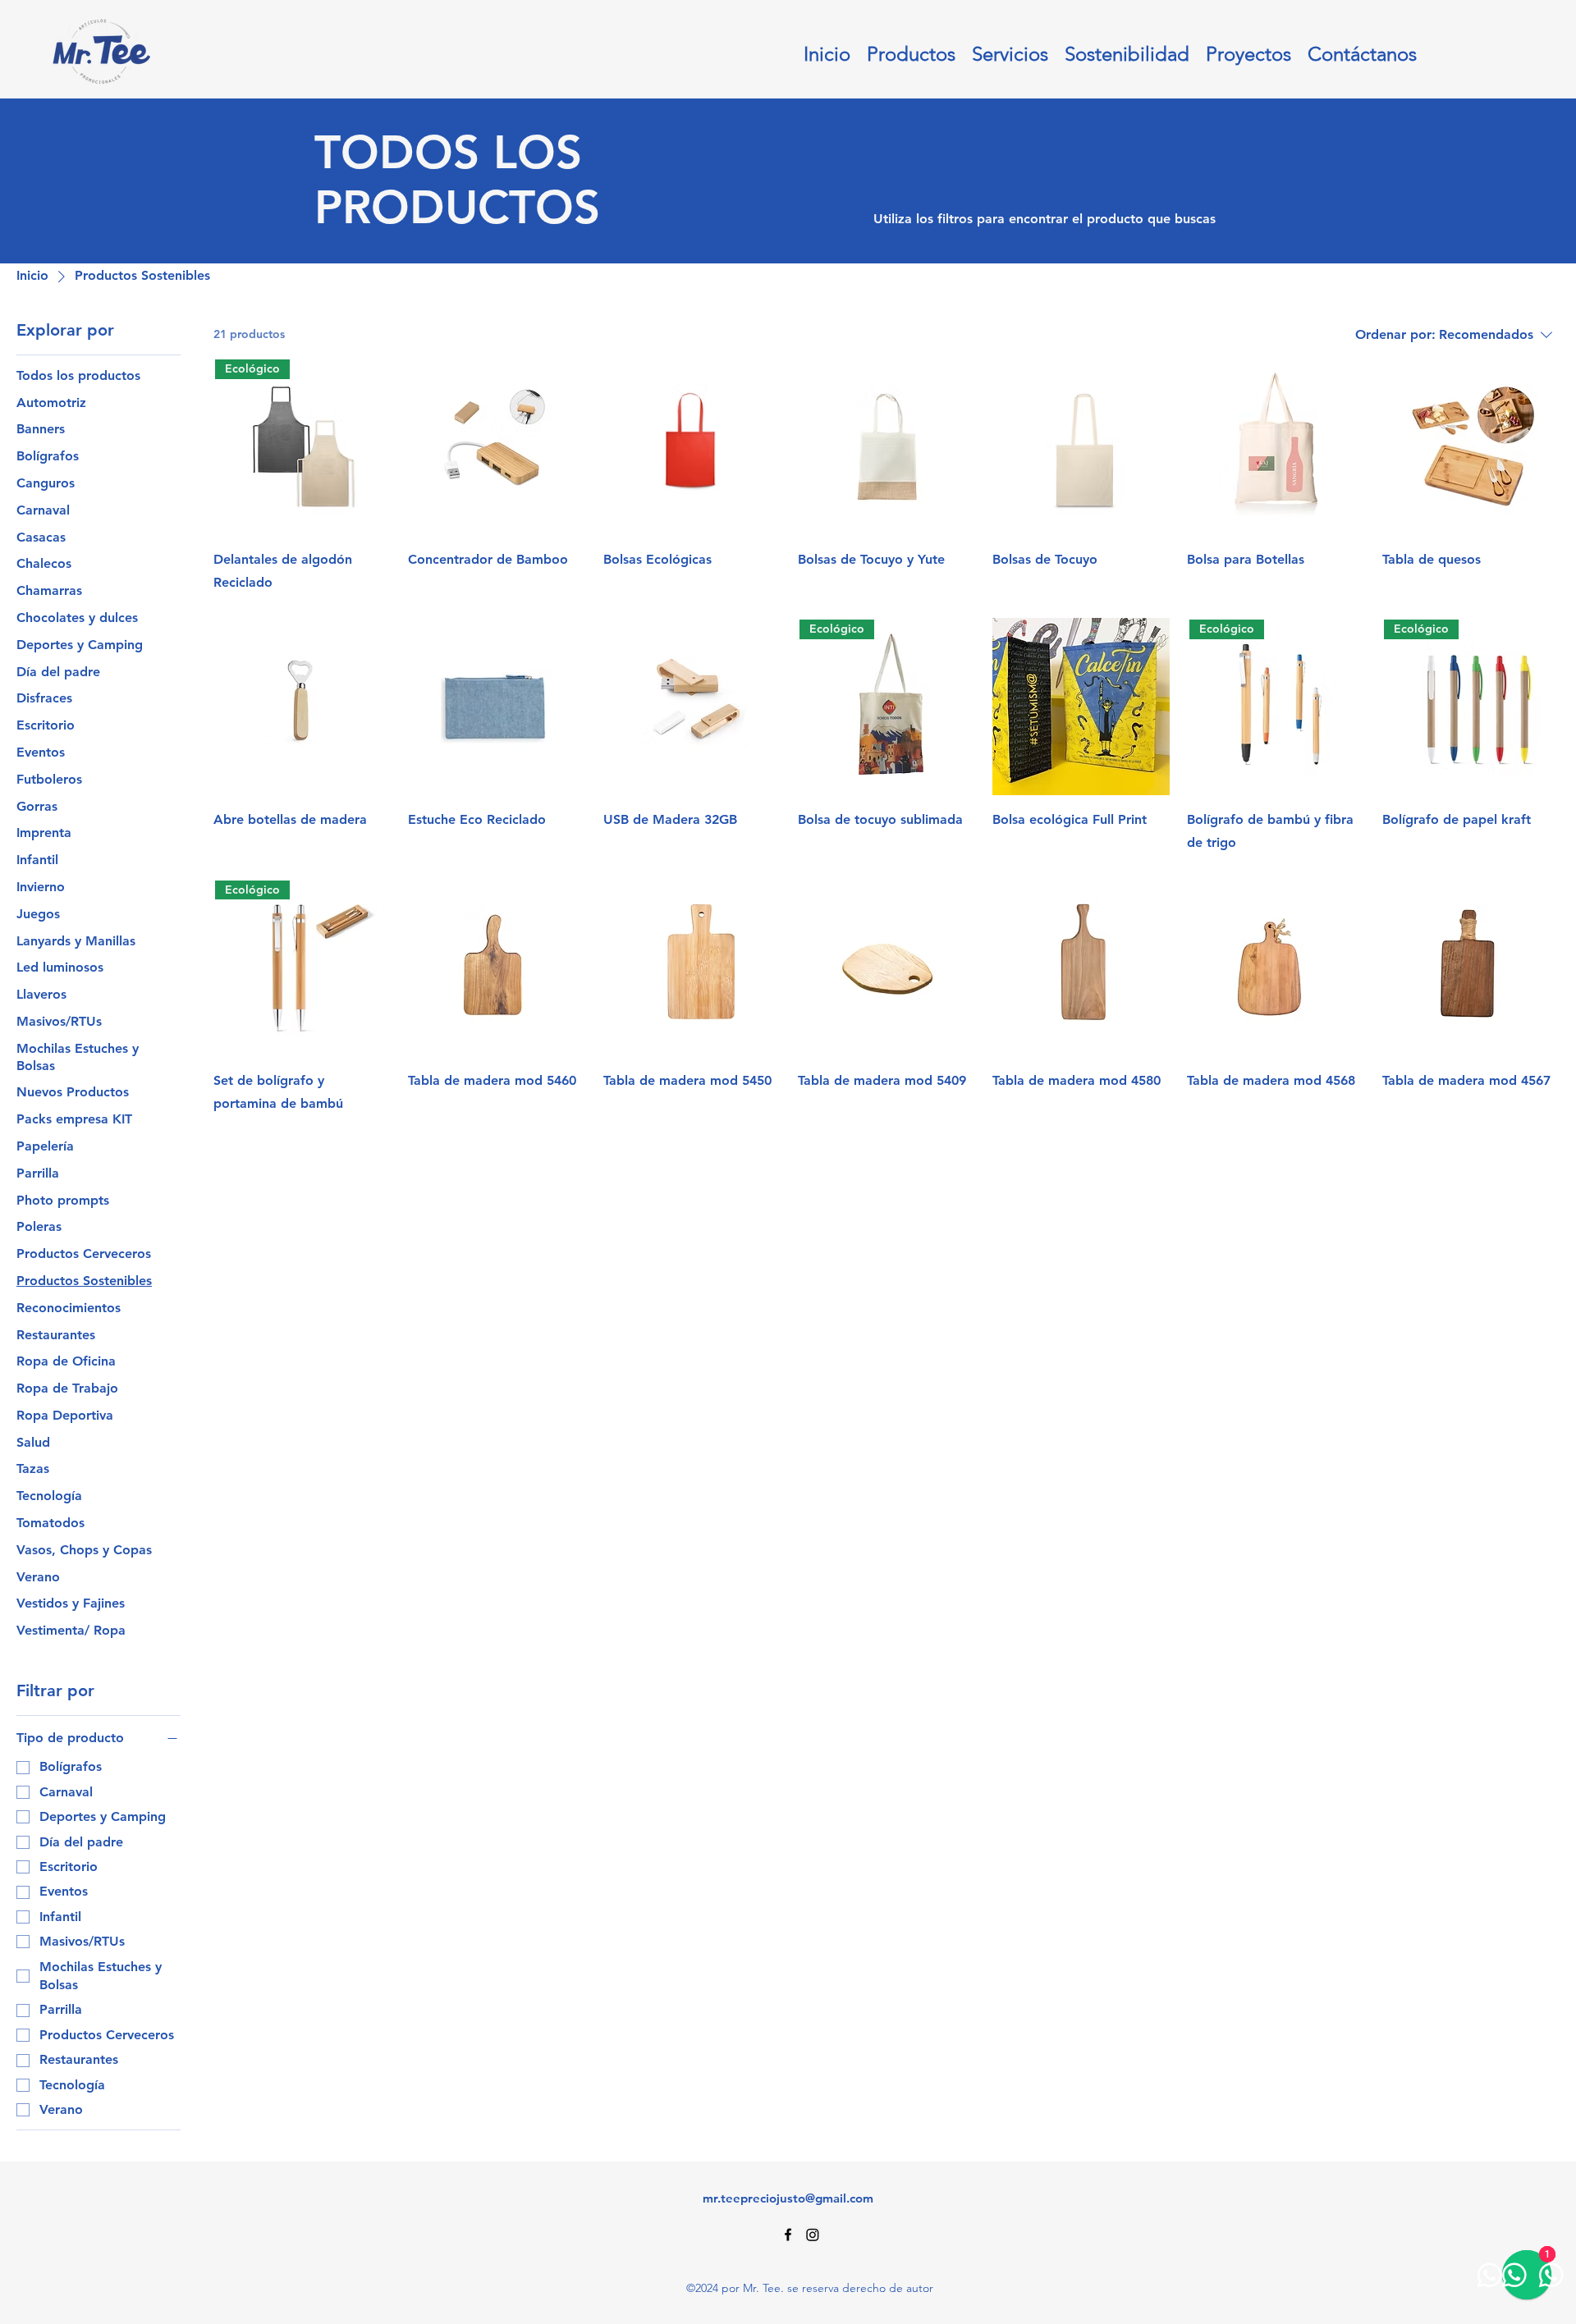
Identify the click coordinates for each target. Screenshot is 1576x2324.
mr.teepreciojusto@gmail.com (788, 2198)
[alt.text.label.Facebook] (788, 2235)
